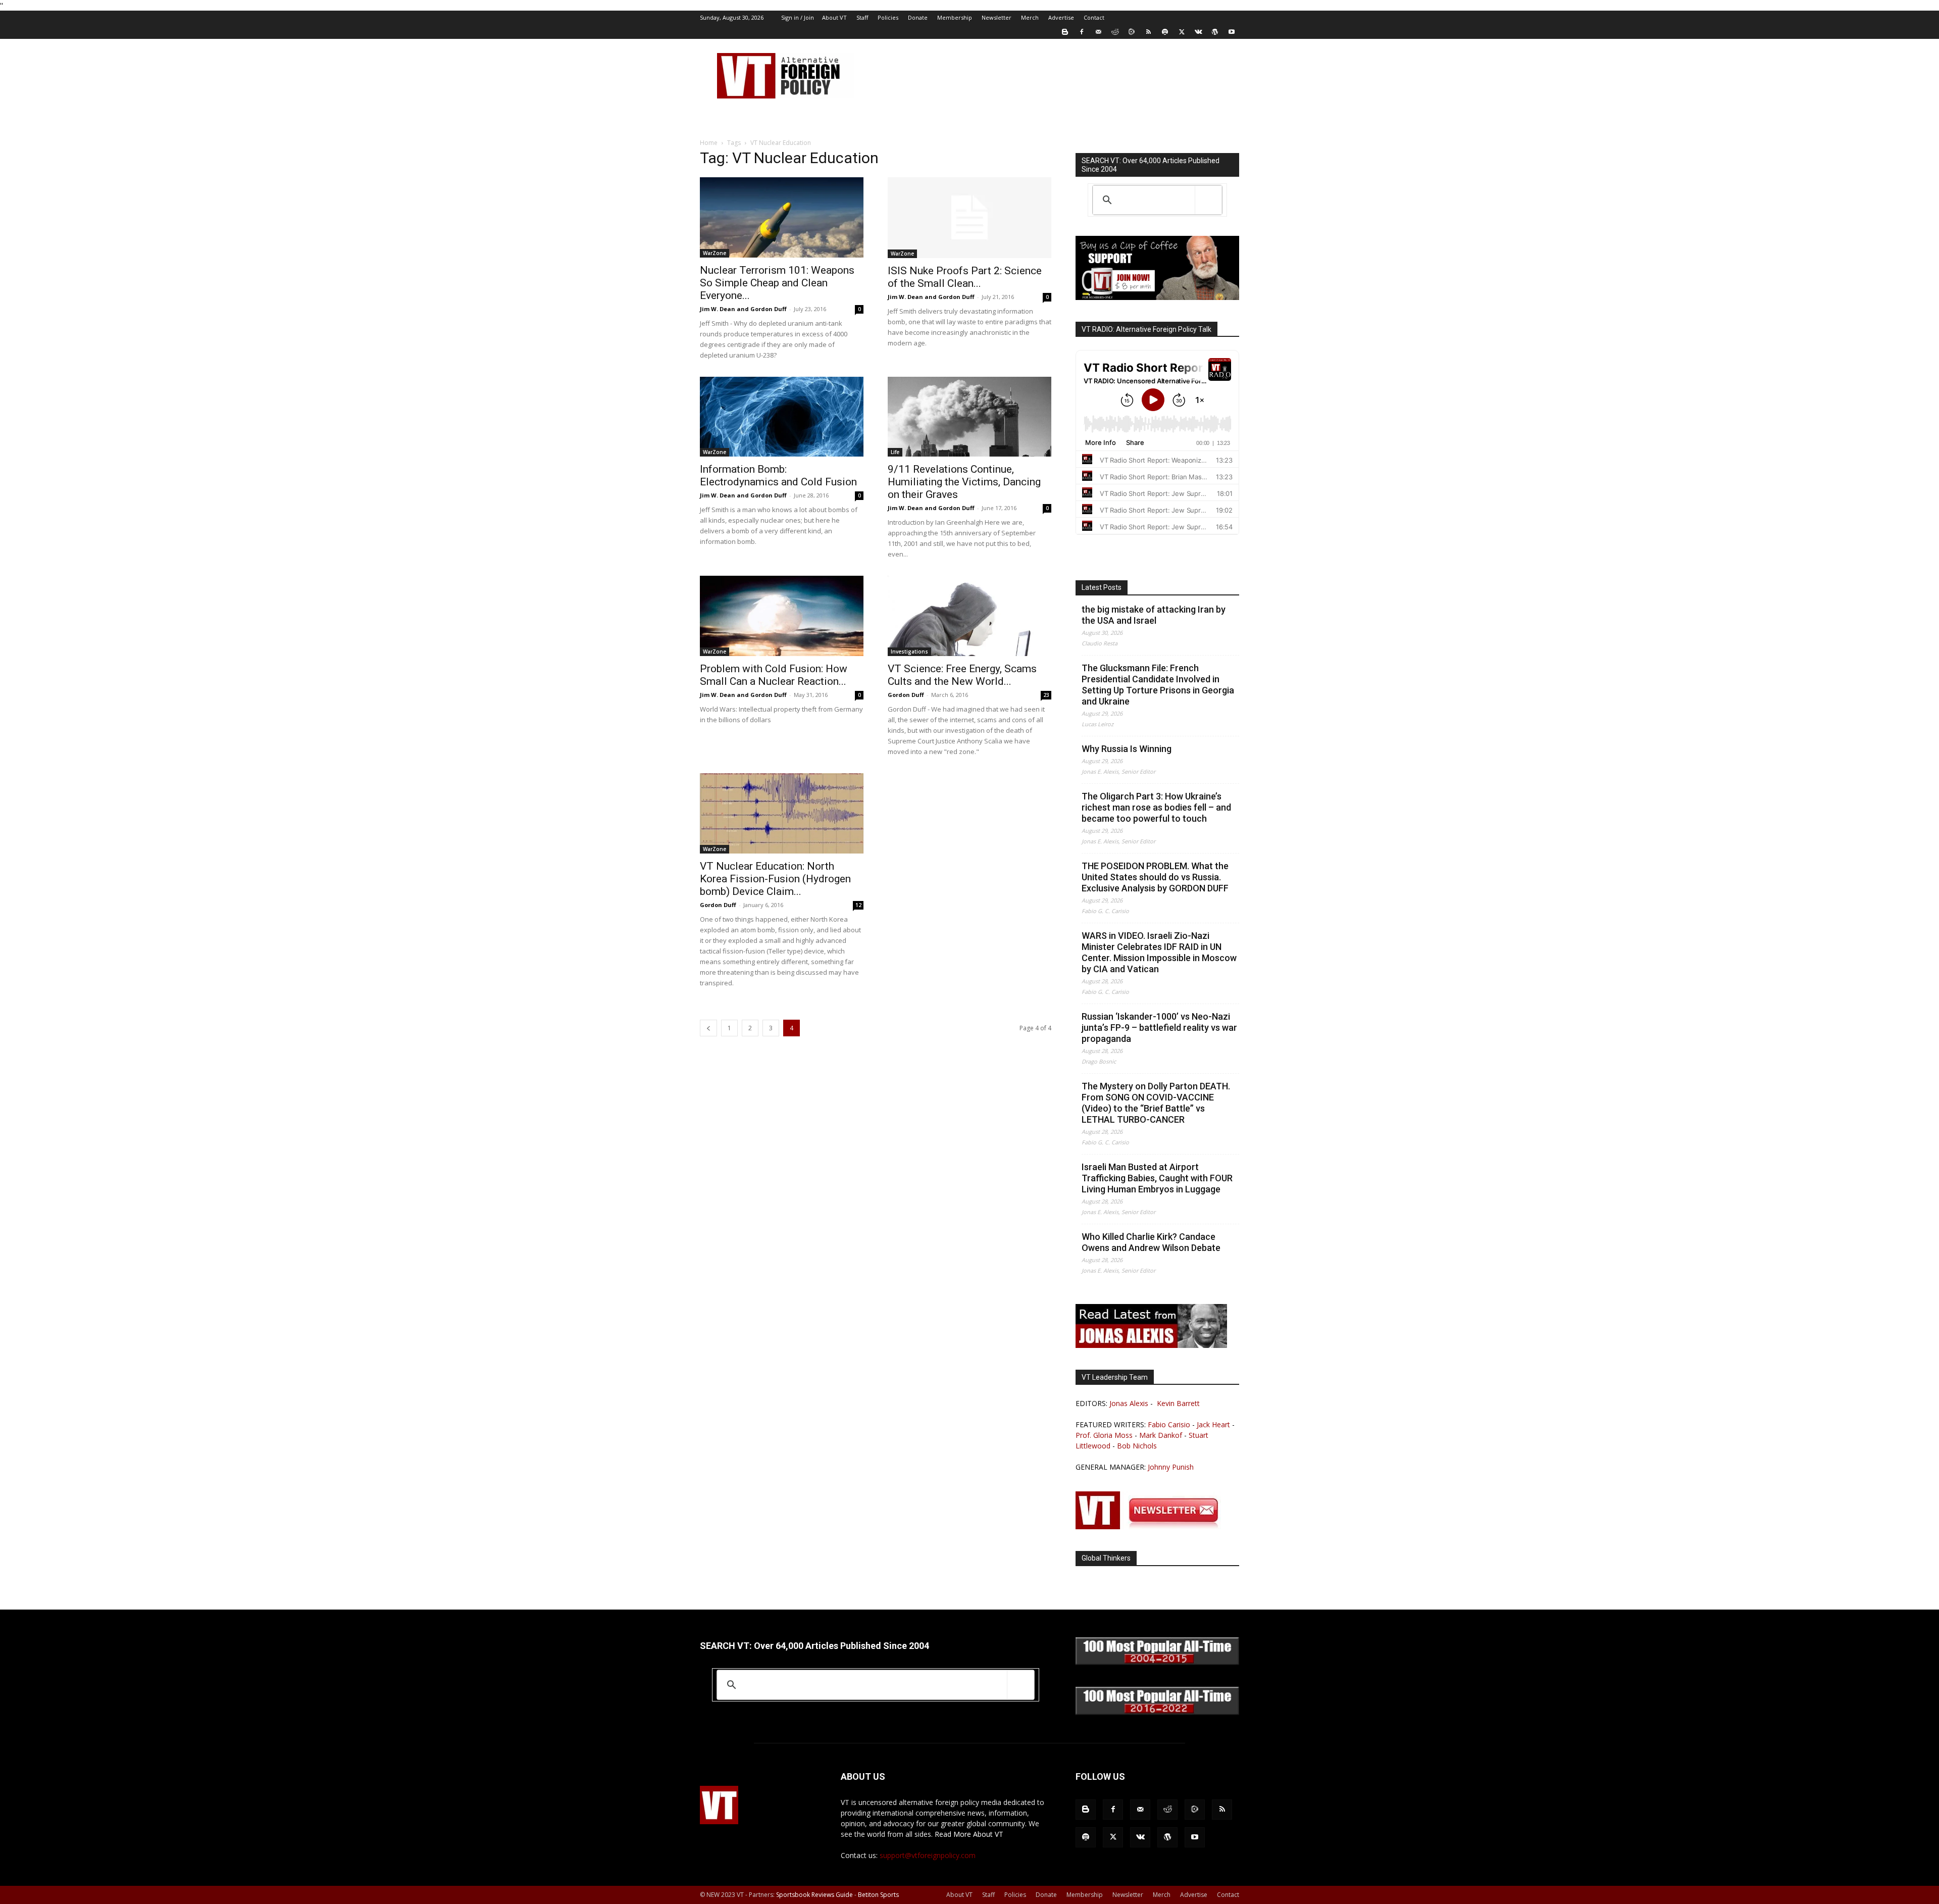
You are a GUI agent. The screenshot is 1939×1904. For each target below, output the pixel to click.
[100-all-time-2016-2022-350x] (1157, 1712)
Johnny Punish (1171, 1467)
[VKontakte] (1198, 32)
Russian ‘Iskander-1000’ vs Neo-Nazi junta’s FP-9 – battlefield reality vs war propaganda (1159, 1028)
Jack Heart (1213, 1424)
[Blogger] (1065, 32)
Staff (862, 17)
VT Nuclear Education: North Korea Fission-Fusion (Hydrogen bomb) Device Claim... (775, 879)
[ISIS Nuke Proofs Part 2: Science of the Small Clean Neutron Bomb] (970, 218)
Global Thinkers (1106, 1558)
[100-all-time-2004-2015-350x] (1157, 1662)
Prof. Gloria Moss (1104, 1435)
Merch (1030, 17)
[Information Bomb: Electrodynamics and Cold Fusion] (782, 417)
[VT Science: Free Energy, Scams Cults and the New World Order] (970, 616)
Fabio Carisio (1169, 1424)
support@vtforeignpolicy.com (928, 1855)
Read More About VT (969, 1834)
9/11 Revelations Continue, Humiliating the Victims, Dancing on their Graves (964, 482)
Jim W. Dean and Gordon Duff (743, 309)
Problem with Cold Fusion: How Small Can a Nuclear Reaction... (774, 675)
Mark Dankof (1161, 1435)
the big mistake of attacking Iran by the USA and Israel (1154, 615)
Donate (918, 17)
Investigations (909, 652)
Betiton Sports (878, 1895)
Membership (955, 17)
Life (895, 452)
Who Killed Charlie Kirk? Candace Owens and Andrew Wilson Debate (1151, 1242)
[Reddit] (1115, 32)
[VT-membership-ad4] (1157, 297)
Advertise (1061, 17)
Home (709, 143)
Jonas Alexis (1129, 1403)
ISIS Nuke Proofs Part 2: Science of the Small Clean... (965, 277)
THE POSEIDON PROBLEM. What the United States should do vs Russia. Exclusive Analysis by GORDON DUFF (1155, 877)
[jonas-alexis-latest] (1151, 1345)
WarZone (715, 253)
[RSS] (1148, 32)
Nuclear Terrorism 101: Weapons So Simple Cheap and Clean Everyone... (777, 283)
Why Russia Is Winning (1127, 749)
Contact (1094, 17)
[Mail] (1098, 32)
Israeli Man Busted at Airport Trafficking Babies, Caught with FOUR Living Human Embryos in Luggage (1157, 1178)
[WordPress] (1215, 32)
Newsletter (997, 17)
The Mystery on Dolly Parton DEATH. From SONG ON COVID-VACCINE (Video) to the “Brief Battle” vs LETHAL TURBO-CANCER (1156, 1103)
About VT (834, 17)
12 (858, 905)
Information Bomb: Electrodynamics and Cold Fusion (778, 475)
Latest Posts (1102, 587)
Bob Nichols (1137, 1446)
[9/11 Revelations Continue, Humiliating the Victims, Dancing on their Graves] (970, 417)
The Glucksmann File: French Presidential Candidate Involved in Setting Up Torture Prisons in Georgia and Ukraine (1158, 685)
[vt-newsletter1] (1151, 1526)
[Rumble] (1132, 32)
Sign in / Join (798, 17)
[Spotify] (1165, 32)
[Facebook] (1082, 32)
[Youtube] (1232, 32)
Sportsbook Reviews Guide (814, 1895)
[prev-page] (708, 1028)
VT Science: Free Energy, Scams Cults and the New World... (962, 675)
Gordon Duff (906, 695)
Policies (888, 17)
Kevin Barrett (1178, 1403)
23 (1046, 695)
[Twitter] (1182, 32)
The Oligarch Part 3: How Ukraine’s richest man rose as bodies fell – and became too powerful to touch (1156, 807)
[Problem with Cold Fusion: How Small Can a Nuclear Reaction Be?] (782, 616)
